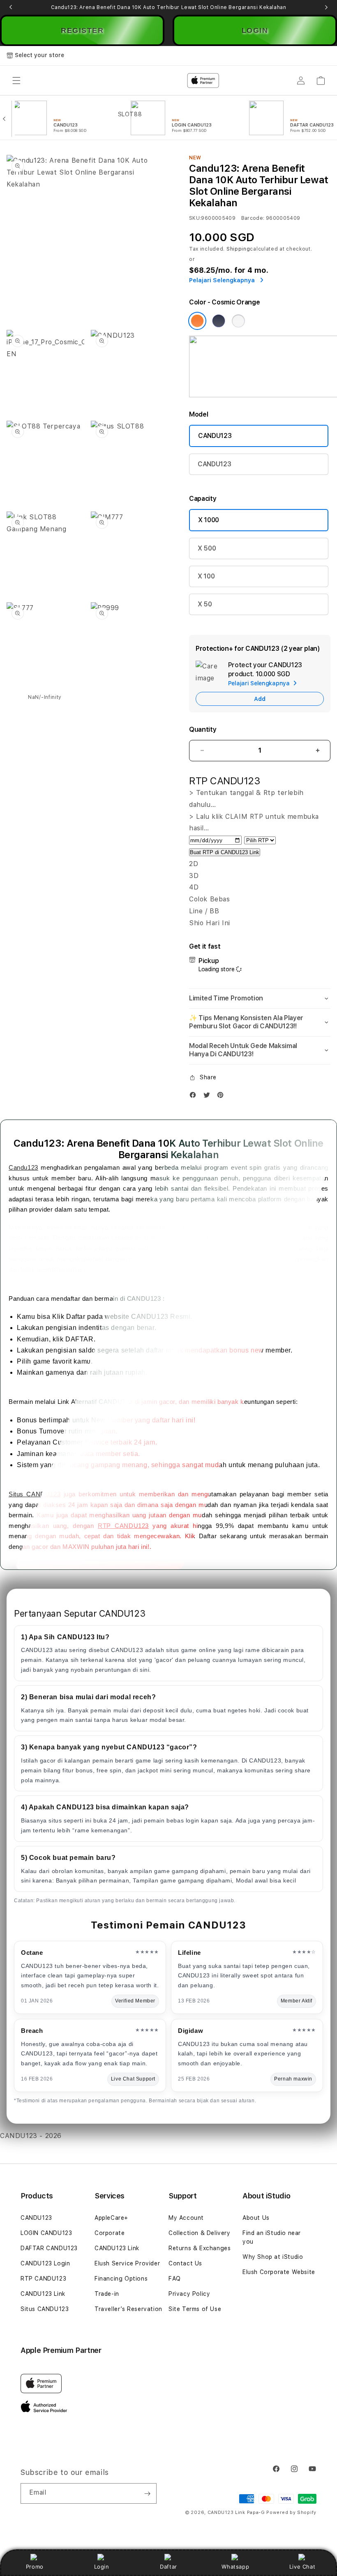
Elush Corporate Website (279, 2272)
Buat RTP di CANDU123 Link (225, 852)
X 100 (206, 576)
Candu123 (23, 1167)
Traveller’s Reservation (128, 2309)
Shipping (238, 249)
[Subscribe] (147, 2493)
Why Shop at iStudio (273, 2257)
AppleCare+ (111, 2218)
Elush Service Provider (127, 2263)
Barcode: (253, 218)
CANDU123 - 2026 (31, 2136)
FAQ (175, 2279)
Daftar (168, 2567)
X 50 (205, 604)
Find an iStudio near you (272, 2237)
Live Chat (302, 2567)
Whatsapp (235, 2567)
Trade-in (107, 2294)
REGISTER (82, 30)
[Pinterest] (222, 1097)
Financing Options (121, 2279)
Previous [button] (11, 7)
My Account (186, 2218)
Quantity (203, 729)
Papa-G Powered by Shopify (282, 2513)
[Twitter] (209, 1097)
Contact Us (185, 2263)
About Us (256, 2218)
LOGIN (255, 30)
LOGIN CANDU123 (46, 2233)
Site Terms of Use (195, 2309)
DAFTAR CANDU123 (49, 2248)
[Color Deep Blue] (219, 321)
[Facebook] (195, 1097)
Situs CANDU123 (35, 1494)
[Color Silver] (238, 321)
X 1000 (209, 520)
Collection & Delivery (200, 2233)
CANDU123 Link (43, 2294)
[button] (260, 999)
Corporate (110, 2233)
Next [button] (326, 7)
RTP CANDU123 (123, 1526)
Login (102, 2567)
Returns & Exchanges (200, 2248)
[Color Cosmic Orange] (197, 321)
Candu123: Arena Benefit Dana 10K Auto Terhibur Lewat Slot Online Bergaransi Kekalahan (169, 7)
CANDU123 (215, 436)
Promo (35, 2567)
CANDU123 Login (45, 2263)
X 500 (207, 548)
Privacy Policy (189, 2294)
